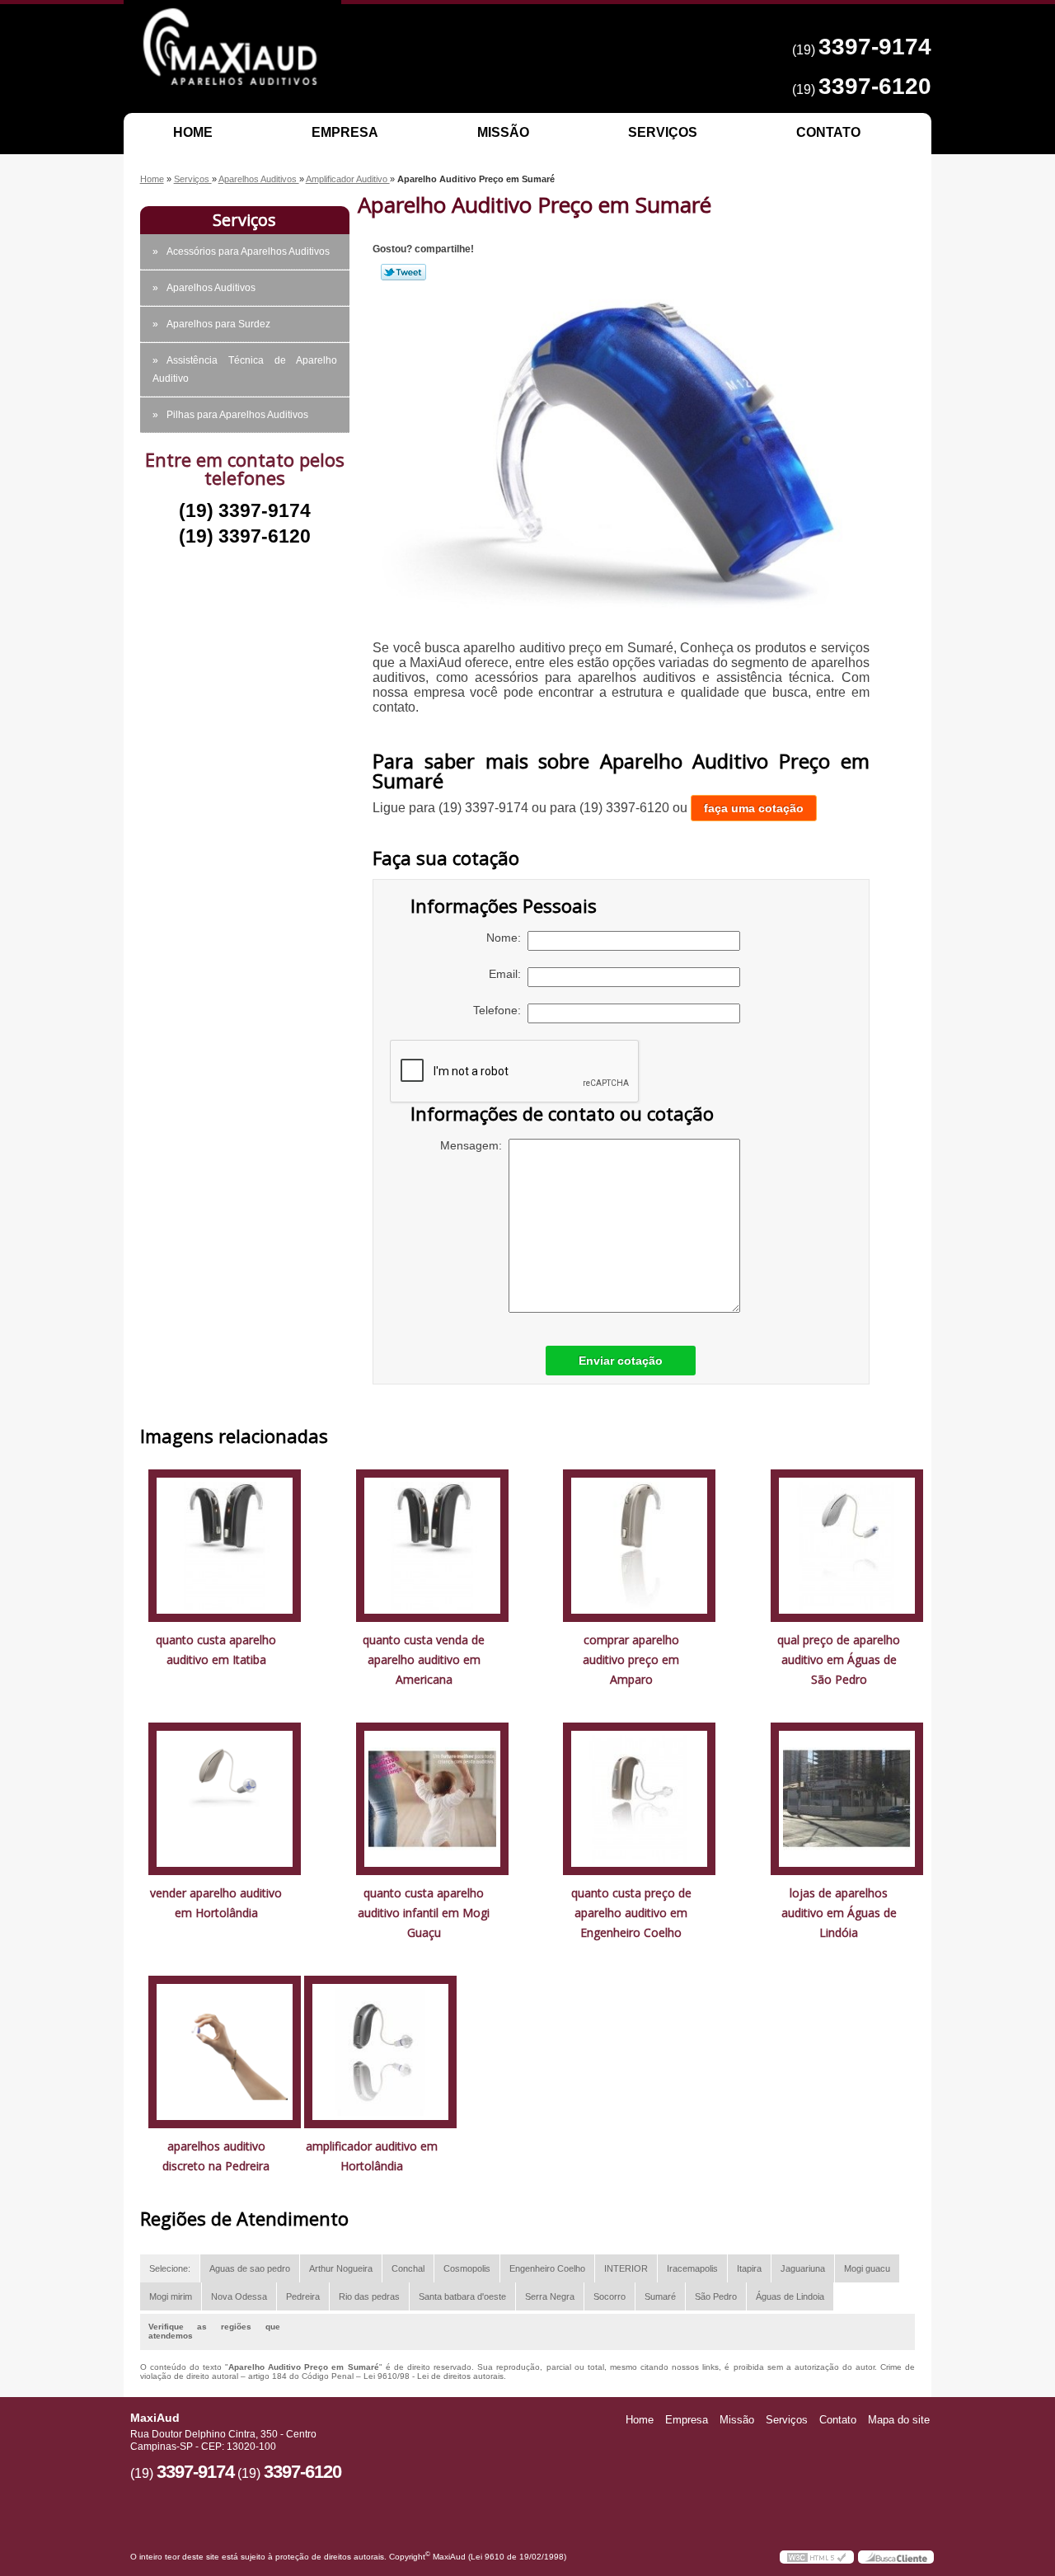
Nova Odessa (239, 2296)
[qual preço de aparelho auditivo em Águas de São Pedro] (847, 1545)
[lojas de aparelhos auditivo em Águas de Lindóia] (847, 1798)
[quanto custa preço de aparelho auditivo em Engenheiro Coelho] (639, 1798)
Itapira (749, 2268)
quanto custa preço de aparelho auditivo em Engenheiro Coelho (631, 1913)
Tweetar (403, 272)
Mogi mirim (171, 2296)
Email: (508, 974)
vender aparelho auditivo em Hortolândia (216, 1903)
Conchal (408, 2268)
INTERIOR (626, 2268)
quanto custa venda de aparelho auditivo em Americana (424, 1659)
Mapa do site (899, 2420)
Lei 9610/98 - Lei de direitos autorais (434, 2376)
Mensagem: (474, 1145)
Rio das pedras (369, 2296)
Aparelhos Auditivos (211, 288)
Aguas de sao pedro (250, 2268)
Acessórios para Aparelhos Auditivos (248, 251)
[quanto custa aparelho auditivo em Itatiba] (225, 1545)
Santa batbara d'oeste (462, 2296)
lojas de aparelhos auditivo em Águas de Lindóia (839, 1913)
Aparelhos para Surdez (218, 324)
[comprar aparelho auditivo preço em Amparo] (639, 1545)
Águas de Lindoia (790, 2296)
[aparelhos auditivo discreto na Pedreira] (225, 2051)
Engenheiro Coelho (547, 2268)
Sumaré (660, 2296)
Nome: (507, 938)
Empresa (345, 132)
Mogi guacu (867, 2268)
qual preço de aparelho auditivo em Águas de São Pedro (839, 1659)
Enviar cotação (621, 1361)
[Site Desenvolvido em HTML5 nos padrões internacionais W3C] (817, 2557)
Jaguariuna (803, 2268)
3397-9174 (875, 47)
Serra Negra (550, 2296)
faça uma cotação (754, 808)
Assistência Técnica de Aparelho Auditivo (245, 369)
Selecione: (170, 2268)
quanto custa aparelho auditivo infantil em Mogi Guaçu (424, 1913)
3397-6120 (875, 86)
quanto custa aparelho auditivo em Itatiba (216, 1650)
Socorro (610, 2296)
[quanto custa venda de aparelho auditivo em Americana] (432, 1545)
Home (193, 132)
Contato (828, 132)
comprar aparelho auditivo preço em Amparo (631, 1659)
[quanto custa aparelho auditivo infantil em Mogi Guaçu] (432, 1798)
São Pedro (716, 2296)
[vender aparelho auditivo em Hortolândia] (225, 1798)
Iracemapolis (692, 2268)
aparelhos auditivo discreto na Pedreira (216, 2156)
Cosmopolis (467, 2268)
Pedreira (303, 2296)
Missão (503, 132)
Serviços (663, 132)
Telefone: (500, 1010)
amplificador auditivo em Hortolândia (372, 2156)
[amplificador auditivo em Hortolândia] (380, 2051)
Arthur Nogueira (341, 2268)
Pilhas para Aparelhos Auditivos (237, 415)
